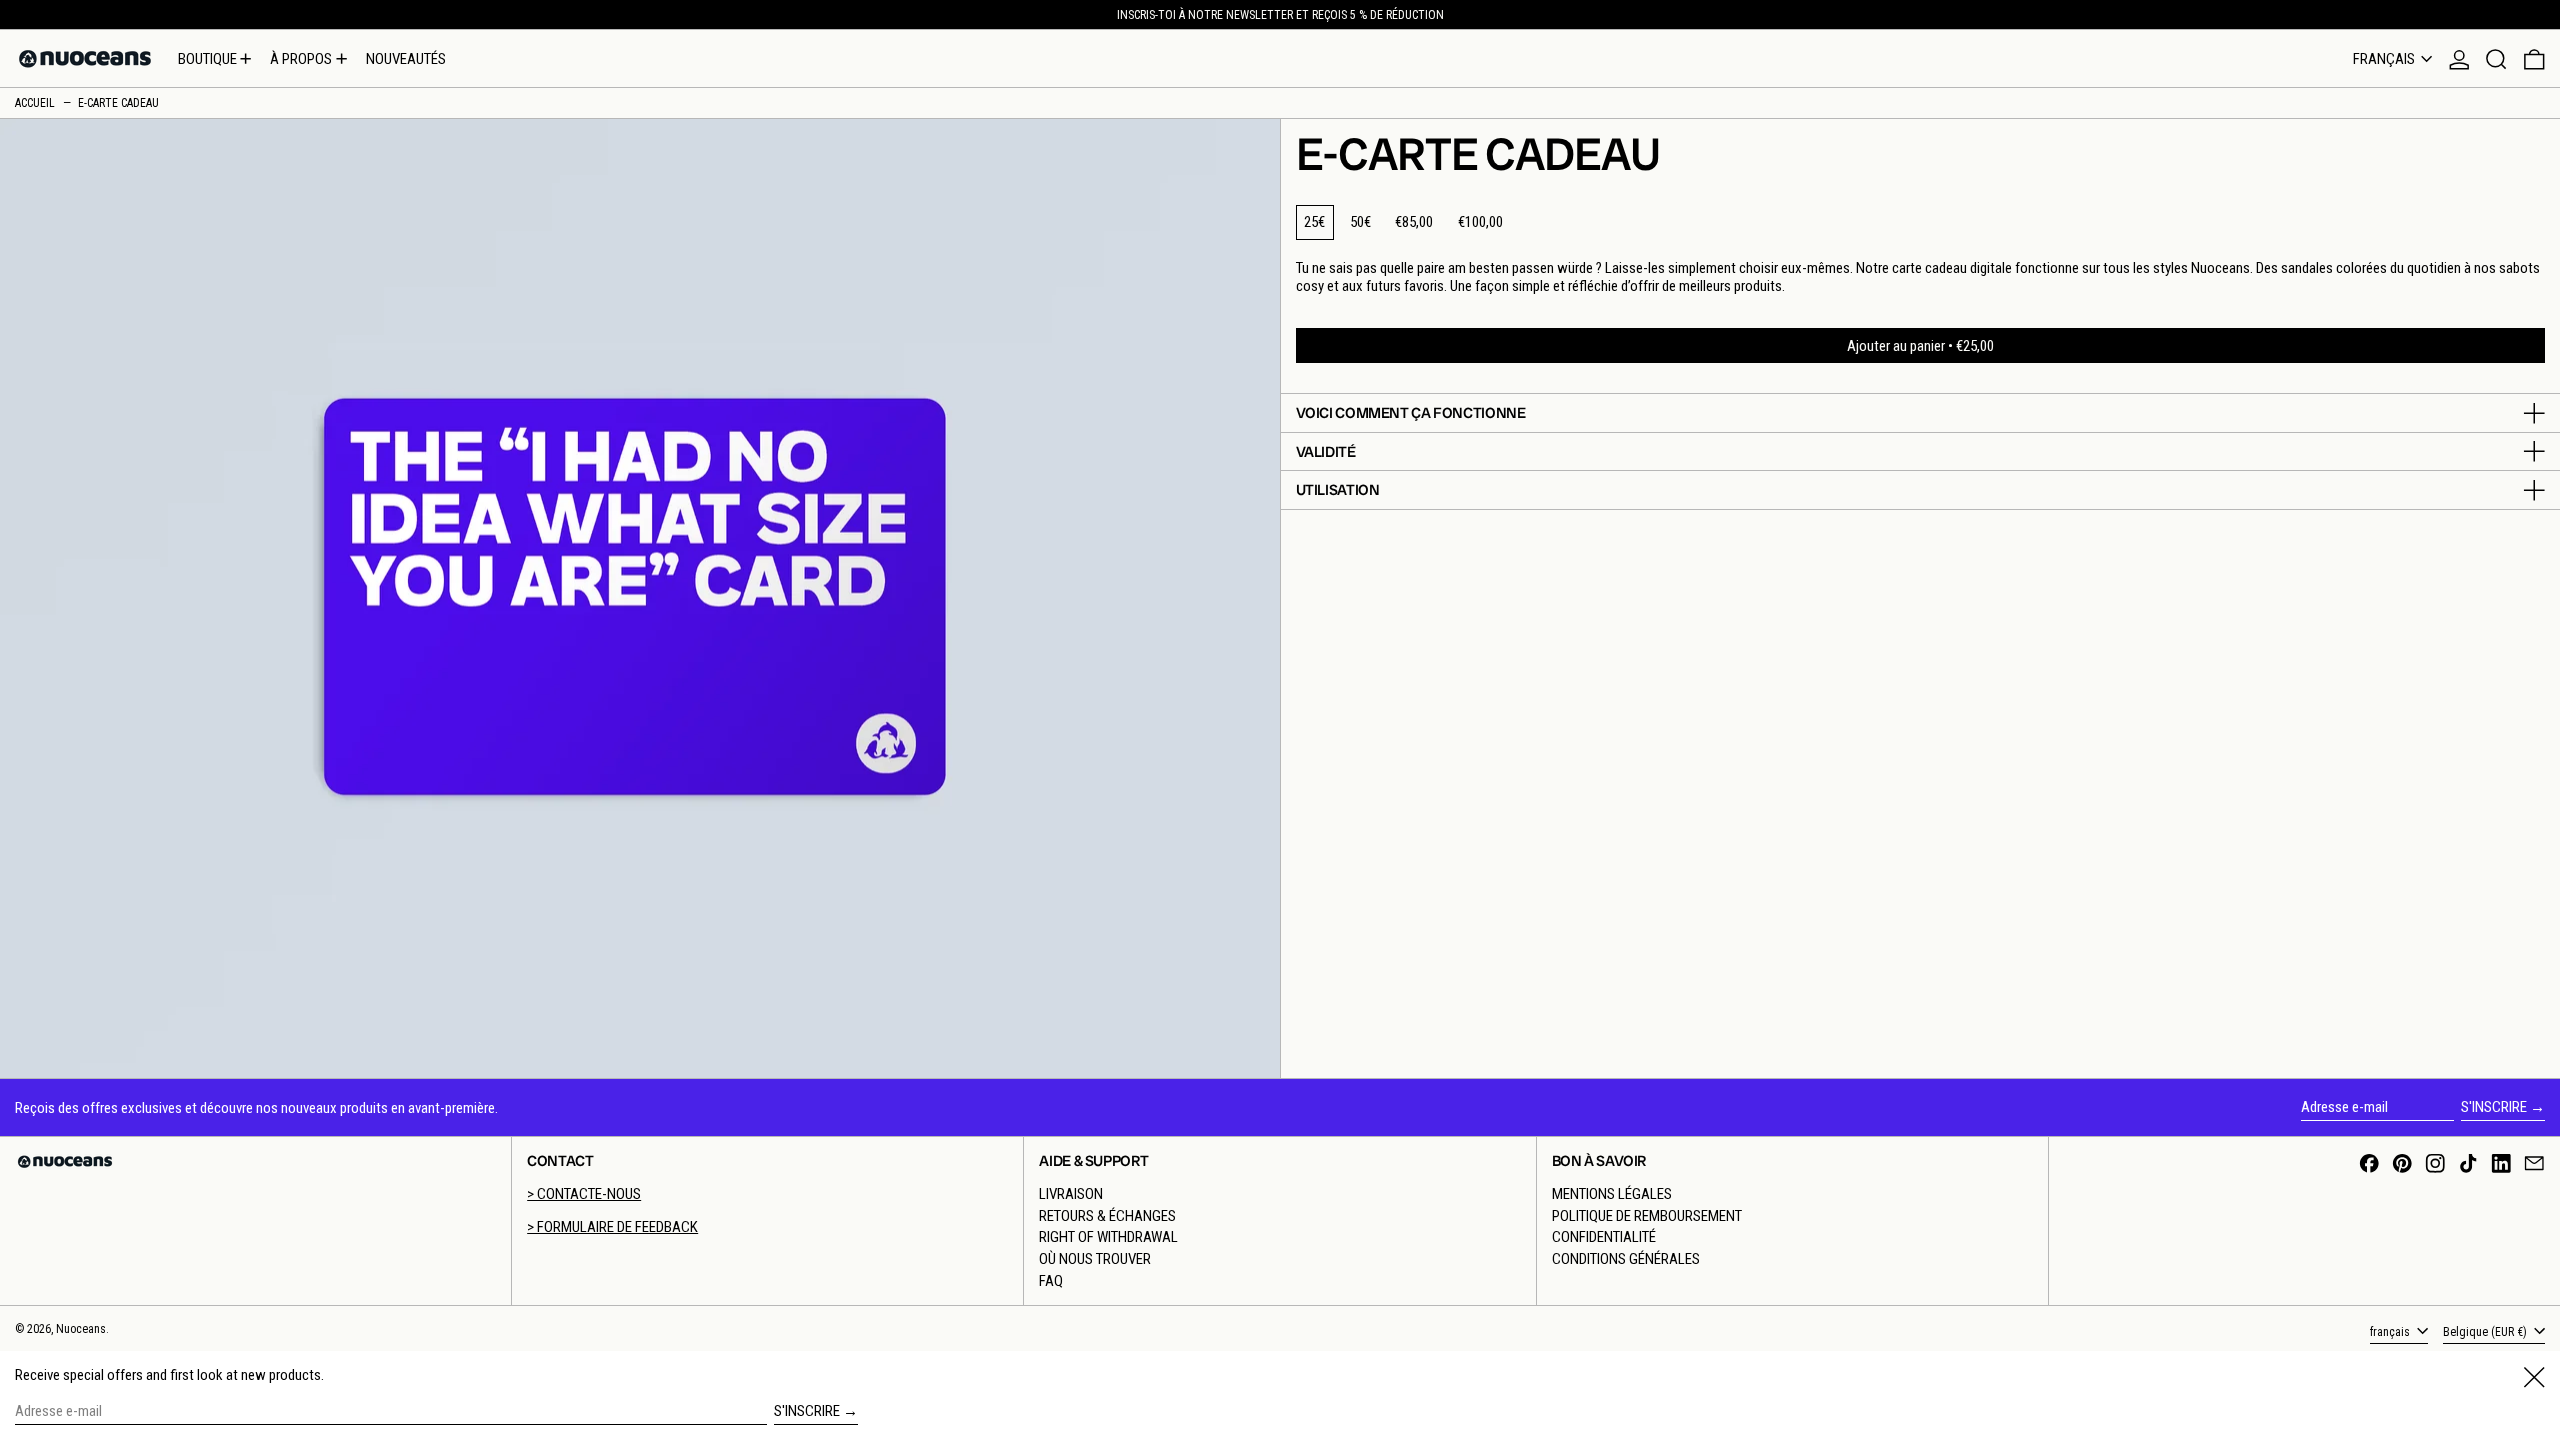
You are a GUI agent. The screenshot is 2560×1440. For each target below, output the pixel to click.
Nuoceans (81, 1329)
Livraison (1071, 1194)
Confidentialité (1604, 1237)
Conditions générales (1626, 1259)
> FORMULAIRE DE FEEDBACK (612, 1227)
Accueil (35, 103)
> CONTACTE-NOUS (584, 1194)
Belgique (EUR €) (2486, 1332)
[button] (2496, 58)
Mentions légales (1612, 1194)
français (2385, 59)
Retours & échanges (1107, 1216)
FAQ (1051, 1281)
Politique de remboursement (1647, 1216)
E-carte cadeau (118, 103)
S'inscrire (2494, 1107)
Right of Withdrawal (1108, 1237)
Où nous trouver (1095, 1259)
